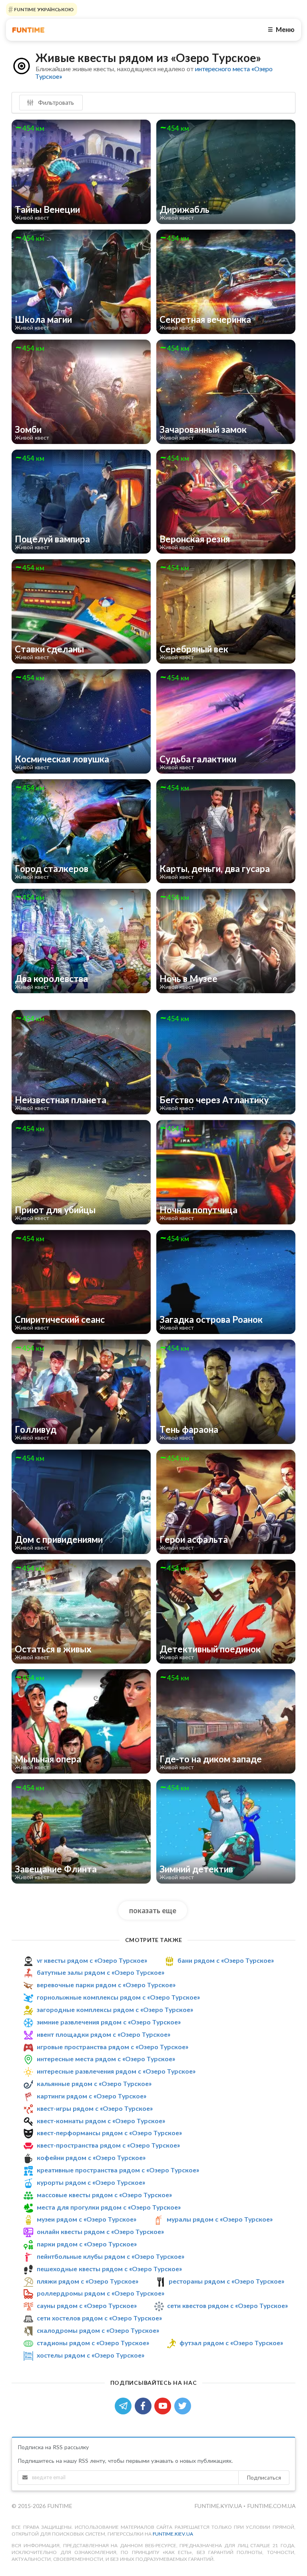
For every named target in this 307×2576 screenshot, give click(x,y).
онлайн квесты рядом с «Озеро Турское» (100, 2231)
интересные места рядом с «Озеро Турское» (106, 2059)
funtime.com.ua (271, 2506)
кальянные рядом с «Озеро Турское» (94, 2083)
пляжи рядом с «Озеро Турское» (88, 2281)
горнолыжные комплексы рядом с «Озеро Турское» (118, 1997)
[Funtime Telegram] (125, 2405)
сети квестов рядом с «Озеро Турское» (227, 2305)
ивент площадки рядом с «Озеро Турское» (104, 2034)
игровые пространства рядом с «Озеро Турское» (113, 2047)
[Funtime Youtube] (164, 2405)
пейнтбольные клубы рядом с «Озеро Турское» (111, 2256)
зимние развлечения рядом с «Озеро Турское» (109, 2022)
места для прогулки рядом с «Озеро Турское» (109, 2207)
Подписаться (264, 2477)
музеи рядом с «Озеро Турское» (87, 2219)
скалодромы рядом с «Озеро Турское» (98, 2330)
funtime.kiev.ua (173, 2534)
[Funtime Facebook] (145, 2405)
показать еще (153, 1910)
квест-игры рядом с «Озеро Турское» (95, 2108)
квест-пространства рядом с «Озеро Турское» (108, 2145)
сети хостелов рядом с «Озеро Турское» (99, 2318)
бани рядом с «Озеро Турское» (226, 1960)
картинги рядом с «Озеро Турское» (92, 2096)
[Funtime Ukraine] (28, 30)
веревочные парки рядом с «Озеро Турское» (106, 1985)
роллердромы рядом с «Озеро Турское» (101, 2293)
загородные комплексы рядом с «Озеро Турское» (115, 2009)
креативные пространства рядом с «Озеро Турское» (118, 2170)
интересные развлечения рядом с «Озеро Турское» (116, 2071)
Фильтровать (55, 102)
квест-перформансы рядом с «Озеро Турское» (109, 2133)
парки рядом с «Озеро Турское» (87, 2244)
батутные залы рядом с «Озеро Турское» (101, 1973)
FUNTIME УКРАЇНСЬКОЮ (43, 9)
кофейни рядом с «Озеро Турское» (91, 2157)
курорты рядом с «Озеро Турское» (91, 2182)
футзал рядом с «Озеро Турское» (231, 2343)
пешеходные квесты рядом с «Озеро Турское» (109, 2269)
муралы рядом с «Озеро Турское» (220, 2219)
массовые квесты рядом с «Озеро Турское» (104, 2195)
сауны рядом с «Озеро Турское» (87, 2305)
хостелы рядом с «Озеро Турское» (91, 2355)
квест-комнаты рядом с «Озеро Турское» (101, 2121)
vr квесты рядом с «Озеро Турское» (92, 1960)
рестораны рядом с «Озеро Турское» (226, 2281)
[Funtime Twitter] (183, 2405)
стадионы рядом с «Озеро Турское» (93, 2343)
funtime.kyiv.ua (219, 2506)
